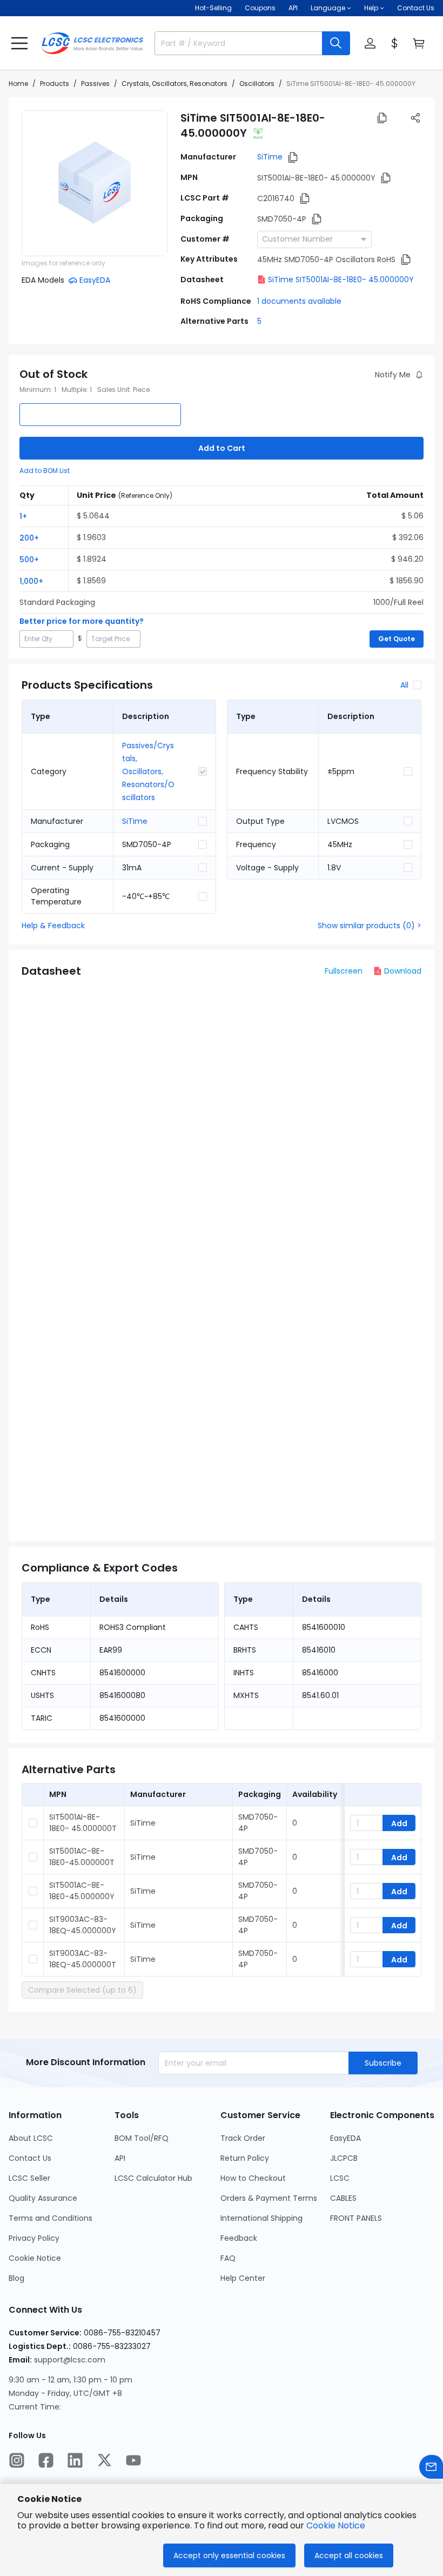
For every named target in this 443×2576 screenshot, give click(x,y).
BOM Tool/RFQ (142, 2138)
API (293, 8)
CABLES (343, 2198)
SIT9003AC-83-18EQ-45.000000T (83, 1959)
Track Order (243, 2138)
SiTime (270, 157)
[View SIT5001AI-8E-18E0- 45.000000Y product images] (95, 183)
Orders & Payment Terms (269, 2198)
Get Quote (397, 639)
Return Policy (245, 2158)
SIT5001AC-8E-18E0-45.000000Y (82, 1891)
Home (18, 84)
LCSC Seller (29, 2178)
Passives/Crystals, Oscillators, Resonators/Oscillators (148, 771)
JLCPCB (344, 2158)
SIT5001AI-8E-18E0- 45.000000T (83, 1823)
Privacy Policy (34, 2238)
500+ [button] (29, 560)
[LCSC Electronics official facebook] (46, 2460)
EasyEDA (345, 2138)
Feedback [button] (239, 2238)
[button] (19, 43)
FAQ (228, 2258)
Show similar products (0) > (370, 926)
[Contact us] (431, 2467)
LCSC (340, 2178)
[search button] (336, 43)
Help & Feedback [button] (53, 926)
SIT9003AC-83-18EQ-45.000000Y (83, 1925)
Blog (16, 2278)
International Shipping (261, 2218)
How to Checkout (253, 2178)
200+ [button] (29, 538)
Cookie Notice (35, 2258)
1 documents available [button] (299, 301)
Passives (95, 84)
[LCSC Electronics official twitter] (104, 2460)
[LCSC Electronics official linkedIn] (75, 2460)
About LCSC (31, 2138)
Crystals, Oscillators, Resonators (174, 84)
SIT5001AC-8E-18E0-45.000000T (82, 1857)
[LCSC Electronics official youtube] (133, 2460)
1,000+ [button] (31, 581)
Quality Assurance (43, 2198)
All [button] (404, 685)
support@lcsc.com (70, 2360)
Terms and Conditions (51, 2218)
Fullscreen (344, 971)
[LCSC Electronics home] (92, 43)
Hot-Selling (213, 8)
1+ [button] (23, 516)
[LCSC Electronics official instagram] (17, 2460)
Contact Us (416, 8)
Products (55, 84)
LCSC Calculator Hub (153, 2178)
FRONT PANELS (356, 2218)
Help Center (243, 2278)
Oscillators (257, 84)
